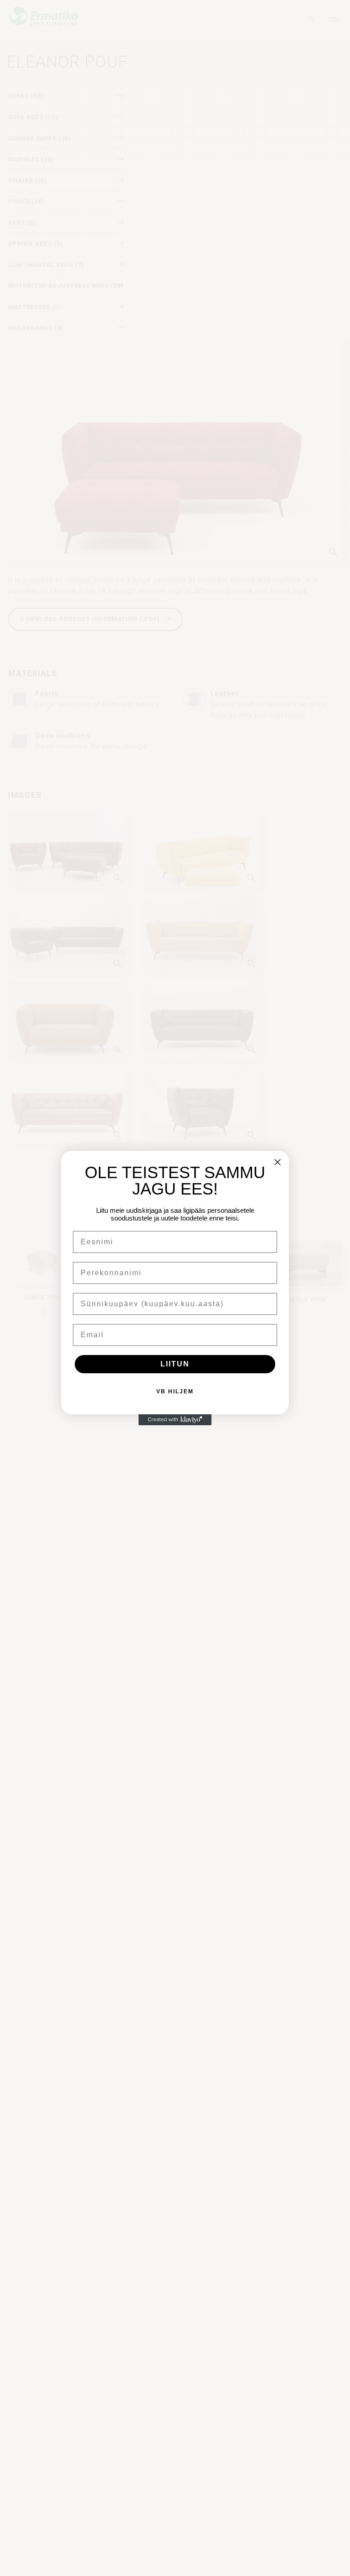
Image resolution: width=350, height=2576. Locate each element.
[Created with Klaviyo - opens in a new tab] (175, 1420)
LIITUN (175, 1364)
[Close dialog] (278, 1162)
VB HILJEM (175, 1391)
